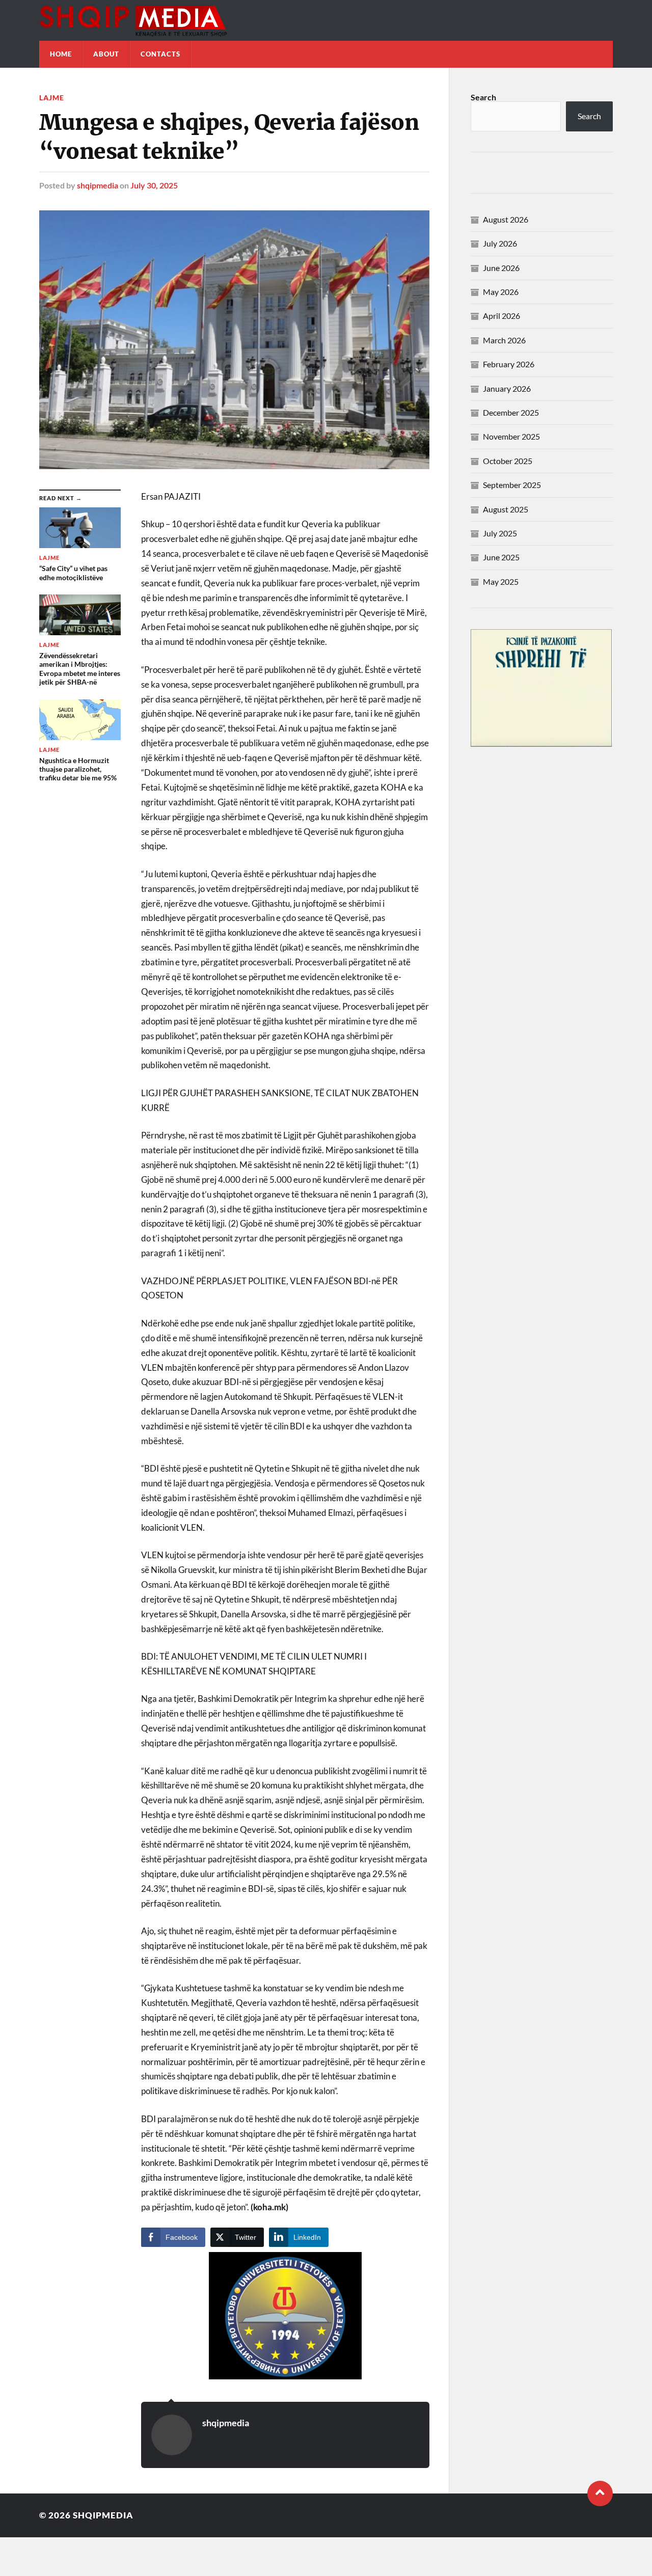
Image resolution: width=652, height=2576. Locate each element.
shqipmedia (98, 185)
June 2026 (501, 268)
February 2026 (509, 364)
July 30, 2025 (154, 185)
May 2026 (501, 292)
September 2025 (512, 485)
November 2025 (511, 436)
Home (61, 54)
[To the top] (600, 2493)
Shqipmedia (103, 2515)
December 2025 (511, 412)
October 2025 (508, 461)
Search (483, 97)
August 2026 (506, 219)
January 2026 (507, 388)
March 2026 (504, 340)
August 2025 (506, 509)
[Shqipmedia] (326, 20)
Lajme (52, 98)
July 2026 (500, 243)
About (106, 54)
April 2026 (501, 316)
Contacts (160, 54)
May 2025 (501, 581)
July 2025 (500, 533)
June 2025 (501, 557)
